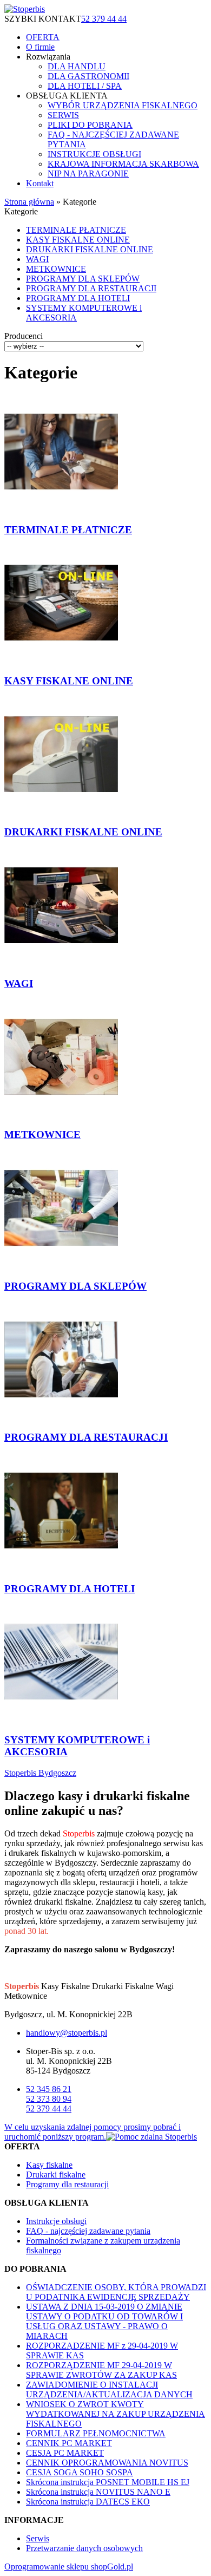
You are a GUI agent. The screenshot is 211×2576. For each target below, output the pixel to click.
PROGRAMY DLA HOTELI (78, 298)
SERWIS (63, 115)
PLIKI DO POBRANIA (90, 125)
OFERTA (43, 37)
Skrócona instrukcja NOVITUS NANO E (98, 2492)
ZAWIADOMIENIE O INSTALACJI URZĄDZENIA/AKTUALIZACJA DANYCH (109, 2389)
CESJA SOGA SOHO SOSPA (80, 2472)
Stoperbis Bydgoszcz (40, 1773)
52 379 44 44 (104, 19)
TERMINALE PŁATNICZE (76, 230)
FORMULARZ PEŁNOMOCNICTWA (96, 2433)
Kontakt (40, 183)
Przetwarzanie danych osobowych (84, 2548)
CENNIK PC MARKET (69, 2443)
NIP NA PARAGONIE (88, 174)
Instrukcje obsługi (56, 2221)
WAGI (37, 259)
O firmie (40, 47)
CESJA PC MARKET (65, 2453)
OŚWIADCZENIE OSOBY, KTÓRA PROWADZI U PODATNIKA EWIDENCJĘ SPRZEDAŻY (116, 2292)
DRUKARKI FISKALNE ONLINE (90, 249)
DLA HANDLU (77, 66)
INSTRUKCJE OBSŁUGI (94, 154)
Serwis (38, 2538)
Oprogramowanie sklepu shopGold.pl (69, 2567)
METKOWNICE (56, 269)
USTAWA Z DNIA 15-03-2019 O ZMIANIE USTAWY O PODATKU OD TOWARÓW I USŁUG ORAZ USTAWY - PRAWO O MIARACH (104, 2321)
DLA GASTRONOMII (88, 76)
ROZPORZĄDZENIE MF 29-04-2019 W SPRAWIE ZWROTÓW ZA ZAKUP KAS (101, 2370)
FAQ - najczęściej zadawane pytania (88, 2231)
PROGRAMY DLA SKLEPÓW (83, 279)
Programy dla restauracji (67, 2184)
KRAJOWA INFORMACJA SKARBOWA (123, 164)
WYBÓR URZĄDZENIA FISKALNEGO (123, 105)
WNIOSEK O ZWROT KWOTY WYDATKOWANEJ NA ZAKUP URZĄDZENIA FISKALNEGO (116, 2414)
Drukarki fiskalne (56, 2175)
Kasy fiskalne (49, 2165)
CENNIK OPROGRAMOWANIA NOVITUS (107, 2463)
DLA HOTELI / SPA (85, 86)
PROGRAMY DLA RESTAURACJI (91, 288)
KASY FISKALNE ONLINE (78, 240)
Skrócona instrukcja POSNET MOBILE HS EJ (108, 2482)
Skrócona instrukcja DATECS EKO (88, 2502)
